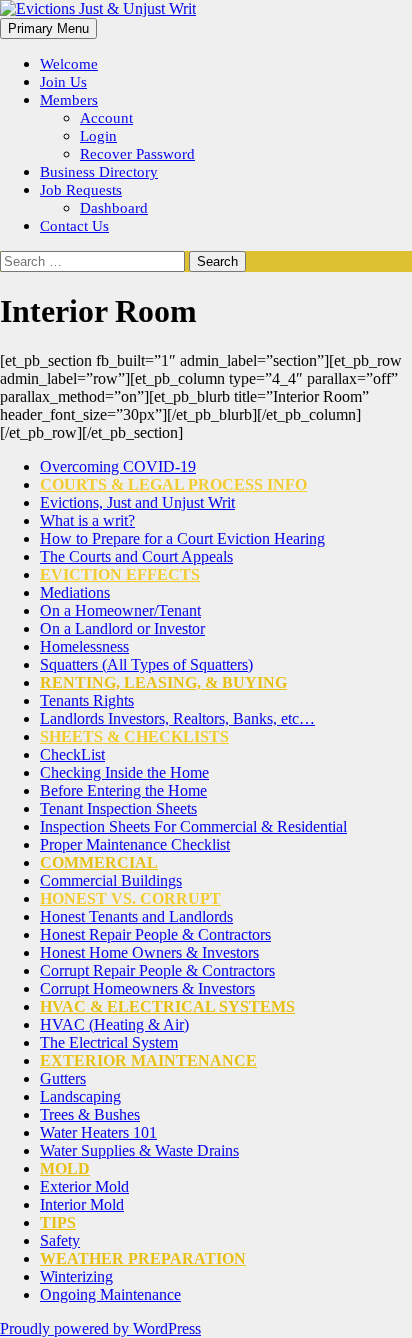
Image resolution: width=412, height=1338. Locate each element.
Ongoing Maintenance (110, 1294)
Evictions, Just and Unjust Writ (137, 502)
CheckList (72, 754)
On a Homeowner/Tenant (120, 610)
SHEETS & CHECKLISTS (134, 736)
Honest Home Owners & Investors (149, 952)
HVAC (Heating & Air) (114, 1024)
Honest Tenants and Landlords (136, 916)
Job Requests (81, 190)
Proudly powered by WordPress (100, 1328)
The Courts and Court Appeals (136, 556)
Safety (60, 1240)
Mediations (75, 592)
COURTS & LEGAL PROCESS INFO (173, 484)
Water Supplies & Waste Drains (139, 1150)
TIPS (58, 1222)
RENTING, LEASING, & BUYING (163, 682)
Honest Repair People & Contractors (155, 934)
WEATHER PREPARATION (143, 1258)
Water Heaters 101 (98, 1132)
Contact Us (74, 226)
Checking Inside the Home (124, 772)
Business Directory (99, 172)
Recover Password (137, 154)
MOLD (65, 1168)
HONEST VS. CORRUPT (130, 898)
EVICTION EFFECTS (120, 574)
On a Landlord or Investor (122, 628)
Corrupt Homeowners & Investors (147, 988)
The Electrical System (109, 1042)
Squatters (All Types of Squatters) (146, 664)
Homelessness (84, 646)
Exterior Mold (84, 1186)
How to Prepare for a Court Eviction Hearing (182, 538)
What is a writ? (87, 520)
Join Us (63, 82)
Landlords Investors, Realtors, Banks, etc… (177, 718)
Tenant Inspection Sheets (118, 808)
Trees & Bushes (90, 1114)
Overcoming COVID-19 (118, 466)
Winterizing (76, 1276)
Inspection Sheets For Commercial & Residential (193, 826)
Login (98, 136)
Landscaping (80, 1096)
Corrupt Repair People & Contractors (157, 970)
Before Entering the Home (123, 790)
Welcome (69, 64)
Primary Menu (48, 28)
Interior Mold (82, 1204)
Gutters (63, 1078)
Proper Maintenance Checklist (135, 844)
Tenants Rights (87, 700)
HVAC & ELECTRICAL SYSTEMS (167, 1006)
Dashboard (114, 208)
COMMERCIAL (99, 862)
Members (69, 100)
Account (106, 118)
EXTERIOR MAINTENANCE (148, 1060)
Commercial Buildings (111, 880)
